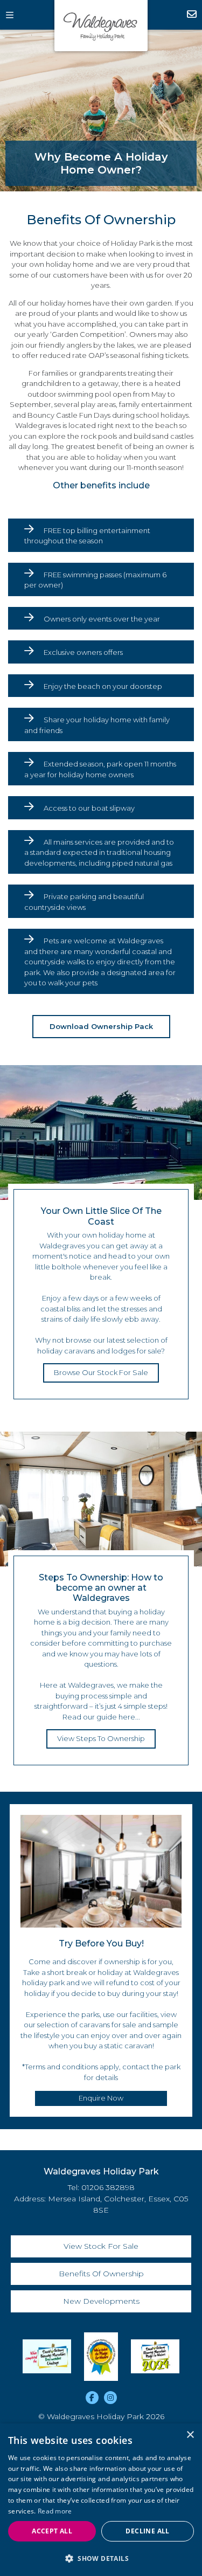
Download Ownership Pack (101, 1026)
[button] (101, 2558)
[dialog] (101, 2500)
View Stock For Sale (101, 2246)
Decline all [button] (147, 2531)
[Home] (101, 26)
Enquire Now (187, 15)
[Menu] (15, 15)
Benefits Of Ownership (101, 2274)
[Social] (92, 2398)
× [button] (190, 2435)
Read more (55, 2511)
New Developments (101, 2301)
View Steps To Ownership (101, 1738)
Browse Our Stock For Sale (101, 1372)
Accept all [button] (52, 2531)
